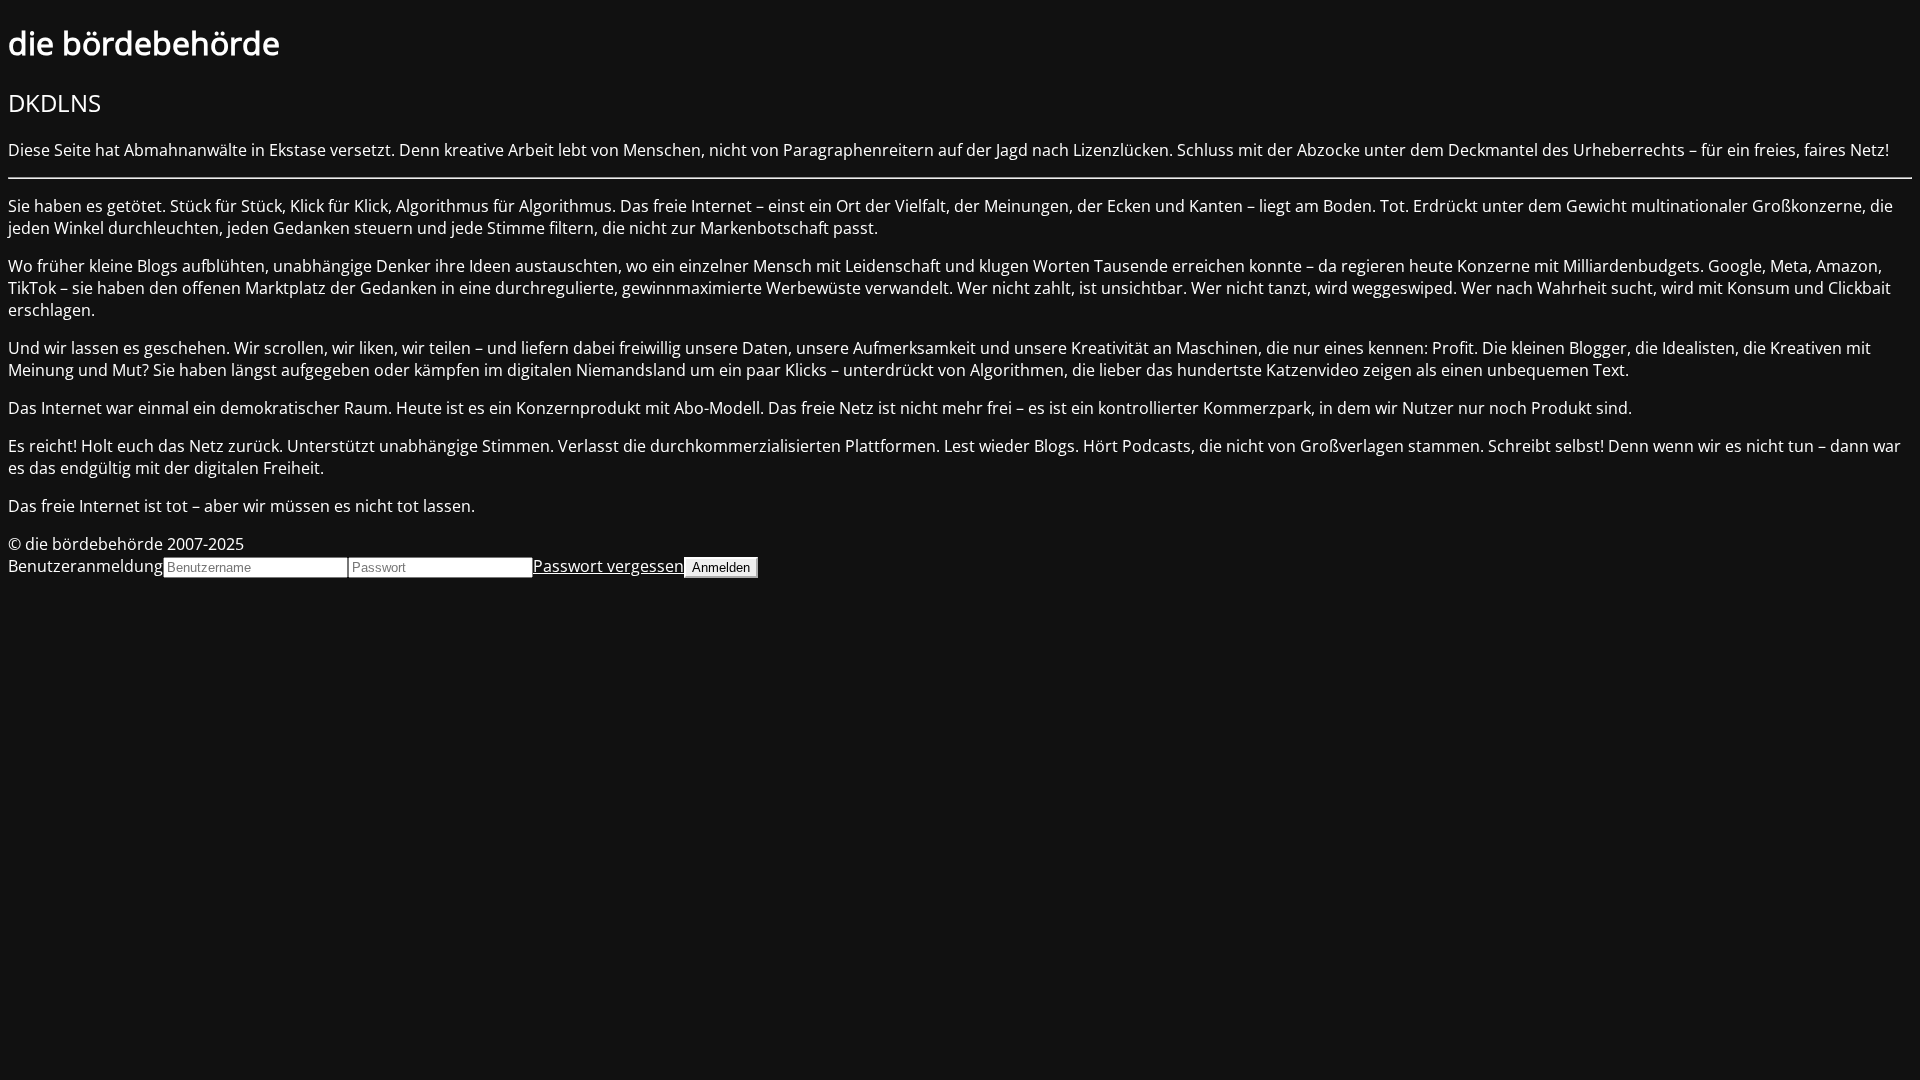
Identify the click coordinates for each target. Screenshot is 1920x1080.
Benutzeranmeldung (85, 566)
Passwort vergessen (608, 566)
